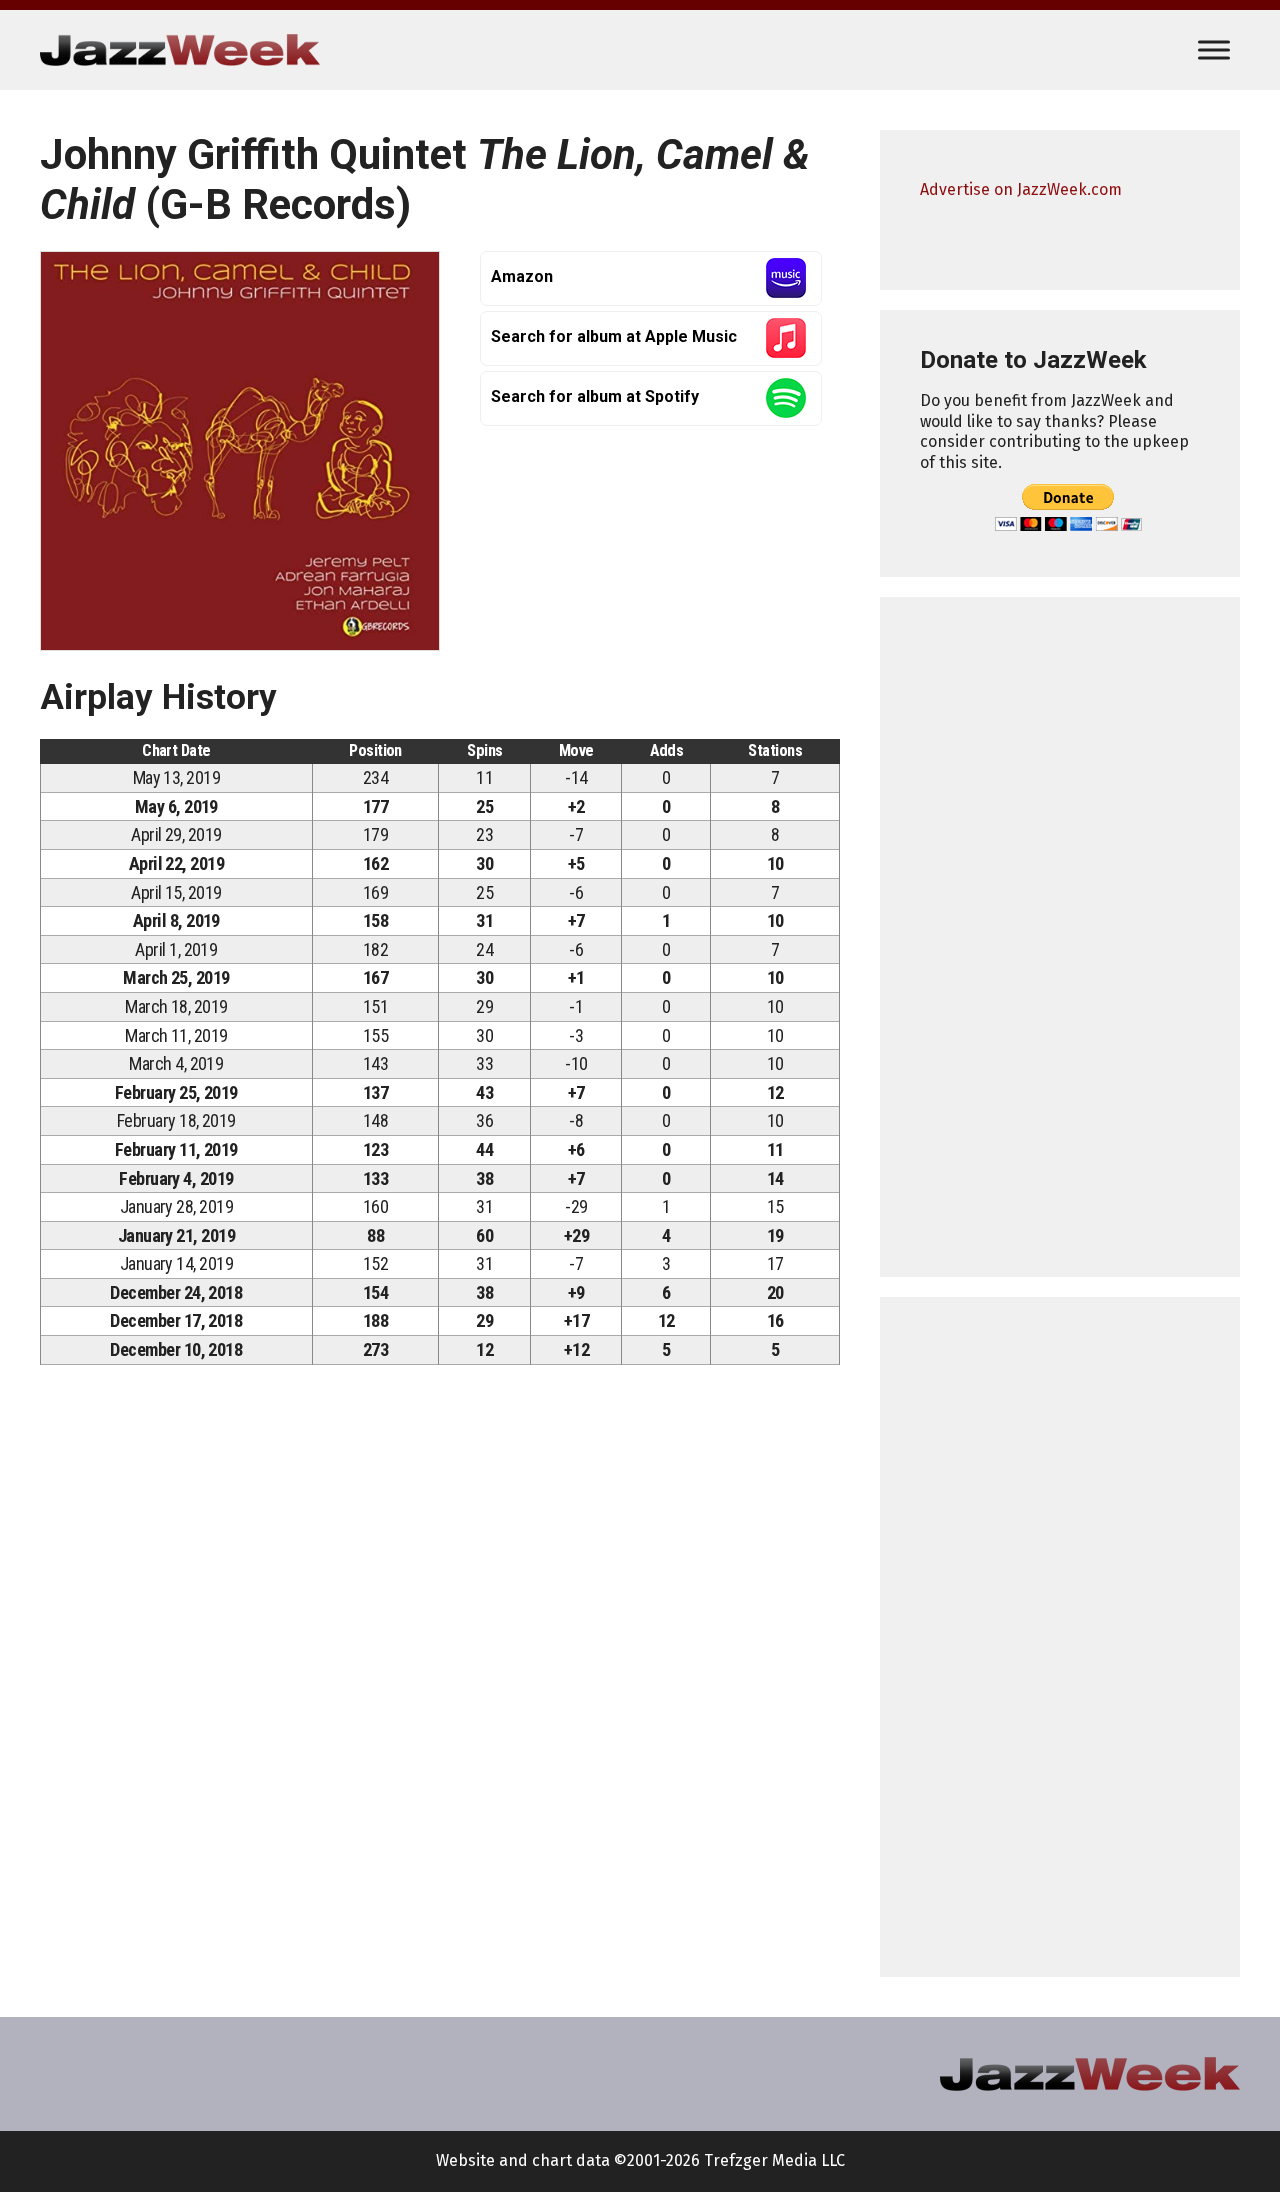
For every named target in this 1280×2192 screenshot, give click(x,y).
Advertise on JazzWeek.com (1021, 189)
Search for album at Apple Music (614, 336)
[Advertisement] (1060, 937)
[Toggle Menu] (1214, 49)
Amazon (522, 276)
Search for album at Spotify (595, 396)
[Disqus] (440, 1659)
